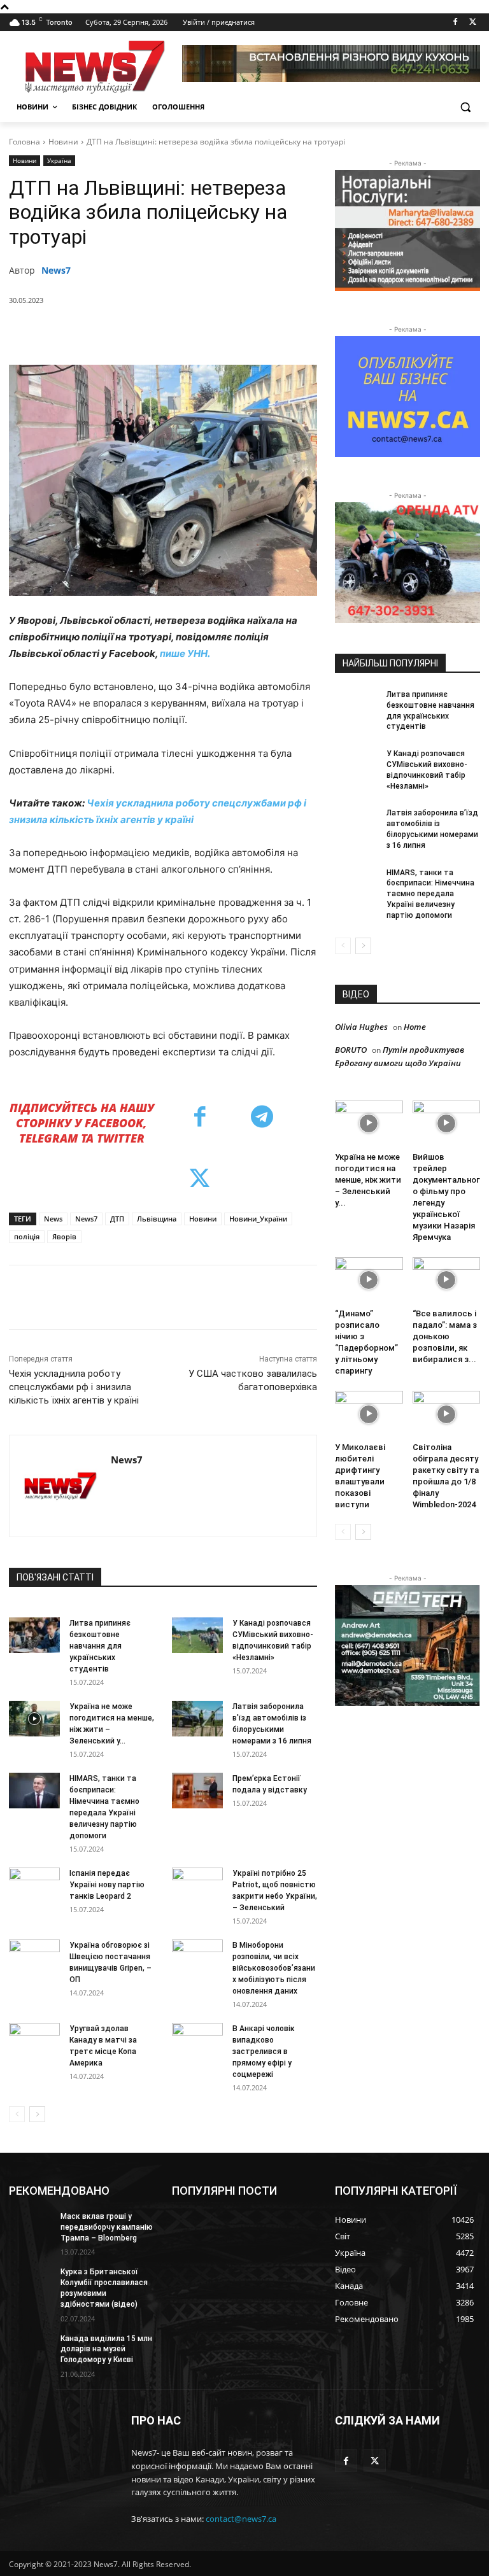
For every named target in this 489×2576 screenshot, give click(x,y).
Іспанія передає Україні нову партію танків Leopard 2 (107, 1885)
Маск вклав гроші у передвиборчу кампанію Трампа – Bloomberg (107, 2227)
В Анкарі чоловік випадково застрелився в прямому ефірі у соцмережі (264, 2052)
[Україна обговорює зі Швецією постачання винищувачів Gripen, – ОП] (34, 1957)
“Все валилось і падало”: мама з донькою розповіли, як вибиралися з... (445, 1336)
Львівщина (157, 1219)
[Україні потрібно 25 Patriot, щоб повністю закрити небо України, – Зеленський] (197, 1885)
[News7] (60, 1486)
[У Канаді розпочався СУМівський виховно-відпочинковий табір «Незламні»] (197, 1635)
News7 (56, 270)
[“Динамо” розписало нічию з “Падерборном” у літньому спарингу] (369, 1280)
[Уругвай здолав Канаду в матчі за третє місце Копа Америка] (34, 2041)
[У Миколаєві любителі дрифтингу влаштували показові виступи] (369, 1414)
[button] (465, 107)
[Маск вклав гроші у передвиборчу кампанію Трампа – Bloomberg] (31, 2227)
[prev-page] (17, 2114)
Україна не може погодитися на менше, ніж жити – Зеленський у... (368, 1180)
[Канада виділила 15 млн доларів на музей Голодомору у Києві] (31, 2349)
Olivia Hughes (361, 1027)
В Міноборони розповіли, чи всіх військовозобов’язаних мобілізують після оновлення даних (274, 1968)
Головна (25, 142)
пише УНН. (185, 653)
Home (415, 1027)
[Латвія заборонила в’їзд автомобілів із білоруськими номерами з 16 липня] (197, 1719)
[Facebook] (455, 23)
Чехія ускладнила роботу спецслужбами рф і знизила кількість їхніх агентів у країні (74, 1387)
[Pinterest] (178, 333)
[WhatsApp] (207, 333)
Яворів (64, 1236)
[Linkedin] (236, 333)
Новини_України (258, 1219)
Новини (63, 142)
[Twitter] (473, 23)
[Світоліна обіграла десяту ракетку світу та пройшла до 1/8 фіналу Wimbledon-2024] (447, 1414)
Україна (59, 160)
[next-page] (37, 2114)
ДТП (117, 1219)
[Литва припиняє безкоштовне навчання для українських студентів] (34, 1635)
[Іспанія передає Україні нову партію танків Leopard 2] (34, 1885)
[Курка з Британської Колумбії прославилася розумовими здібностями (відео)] (31, 2282)
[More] (295, 333)
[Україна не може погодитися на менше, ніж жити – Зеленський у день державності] (34, 1719)
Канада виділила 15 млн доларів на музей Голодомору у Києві (106, 2349)
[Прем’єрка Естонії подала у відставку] (197, 1791)
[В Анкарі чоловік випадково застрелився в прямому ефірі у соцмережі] (197, 2041)
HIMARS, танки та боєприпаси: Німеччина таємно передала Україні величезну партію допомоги (430, 894)
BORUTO (351, 1050)
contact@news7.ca (241, 2519)
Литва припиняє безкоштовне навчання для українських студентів (100, 1646)
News (53, 1219)
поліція (27, 1236)
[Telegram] (266, 333)
